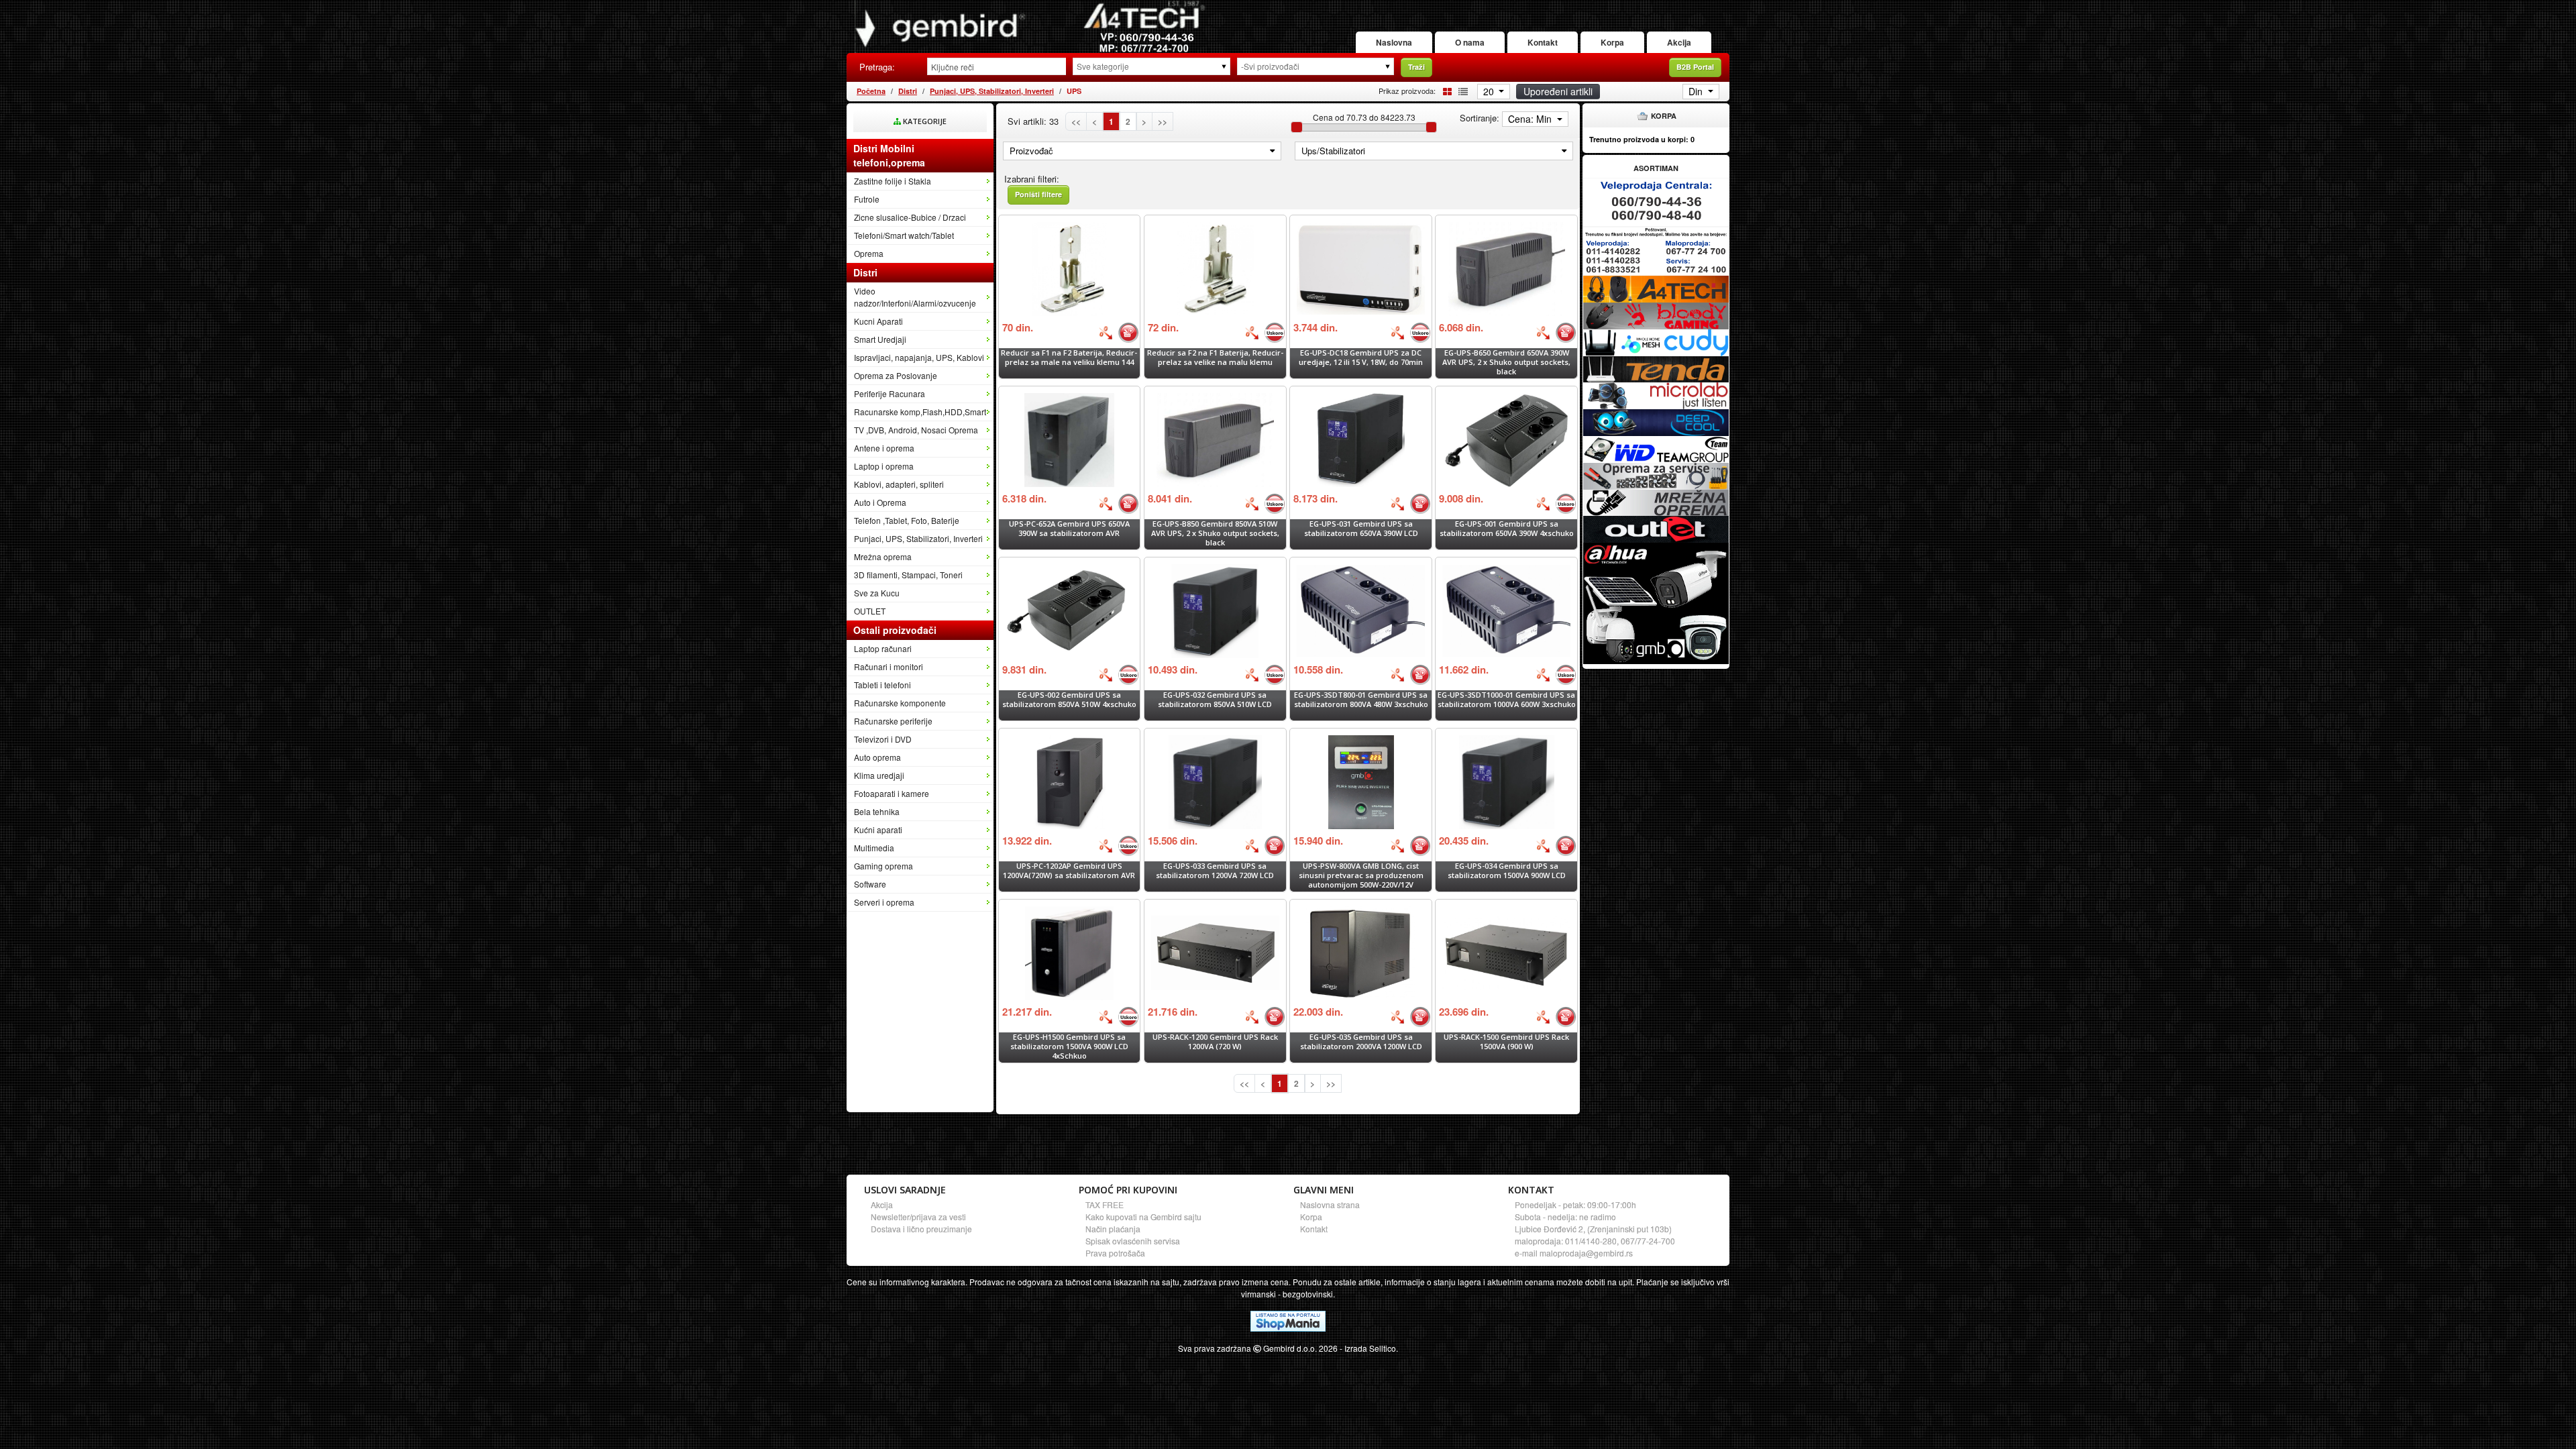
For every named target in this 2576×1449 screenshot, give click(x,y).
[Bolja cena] (1106, 333)
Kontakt (1543, 42)
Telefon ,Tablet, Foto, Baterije (907, 520)
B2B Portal (1695, 67)
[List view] (1461, 90)
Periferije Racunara (890, 393)
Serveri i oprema (884, 902)
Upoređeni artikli (1558, 91)
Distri (908, 91)
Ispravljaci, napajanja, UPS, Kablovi (919, 357)
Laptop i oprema (884, 466)
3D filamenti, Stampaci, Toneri (908, 575)
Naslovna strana (1330, 1204)
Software (870, 884)
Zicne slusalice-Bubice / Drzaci (910, 217)
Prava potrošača (1115, 1253)
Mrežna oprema (883, 556)
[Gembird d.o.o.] (1030, 26)
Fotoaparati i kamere (892, 793)
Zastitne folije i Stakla (893, 181)
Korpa (1612, 42)
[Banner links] (1656, 202)
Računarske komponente (900, 703)
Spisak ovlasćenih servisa (1133, 1241)
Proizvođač (1031, 151)
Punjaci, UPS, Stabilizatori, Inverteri (992, 91)
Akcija (1679, 42)
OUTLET (870, 611)
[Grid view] (1445, 90)
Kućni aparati (878, 829)
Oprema (869, 253)
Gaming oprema (883, 866)
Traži (1416, 67)
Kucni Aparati (878, 321)
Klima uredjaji (879, 775)
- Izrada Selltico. (1369, 1348)
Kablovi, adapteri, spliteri (899, 484)
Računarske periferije (893, 721)
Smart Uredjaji (880, 339)
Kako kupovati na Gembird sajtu (1143, 1217)
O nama (1470, 42)
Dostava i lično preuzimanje (921, 1229)
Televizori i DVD (883, 739)
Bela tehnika (877, 811)
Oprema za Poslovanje (896, 375)
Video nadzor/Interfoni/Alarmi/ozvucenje (915, 297)
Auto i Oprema (880, 502)
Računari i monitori (889, 666)
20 (1490, 91)
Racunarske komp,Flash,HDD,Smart (920, 412)
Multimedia (874, 848)
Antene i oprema (884, 448)
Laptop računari (883, 648)
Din (1697, 91)
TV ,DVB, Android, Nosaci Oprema (916, 430)
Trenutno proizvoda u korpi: (1642, 139)
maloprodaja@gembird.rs (1586, 1253)
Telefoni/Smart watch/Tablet (904, 235)
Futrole (867, 199)
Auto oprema (877, 757)
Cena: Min (1531, 119)
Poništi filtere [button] (1038, 194)
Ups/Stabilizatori (1333, 151)
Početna (871, 91)
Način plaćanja (1113, 1229)
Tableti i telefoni (882, 685)
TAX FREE (1105, 1204)
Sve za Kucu (877, 593)
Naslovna (1394, 42)
